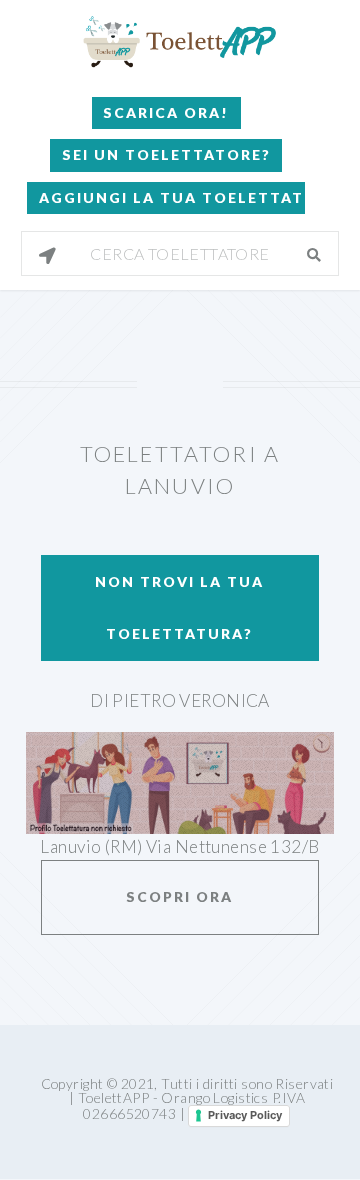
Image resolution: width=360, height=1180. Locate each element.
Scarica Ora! (166, 112)
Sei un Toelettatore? (166, 154)
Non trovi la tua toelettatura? (179, 607)
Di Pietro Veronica (180, 700)
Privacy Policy (245, 1115)
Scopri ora (179, 896)
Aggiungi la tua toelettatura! (171, 197)
